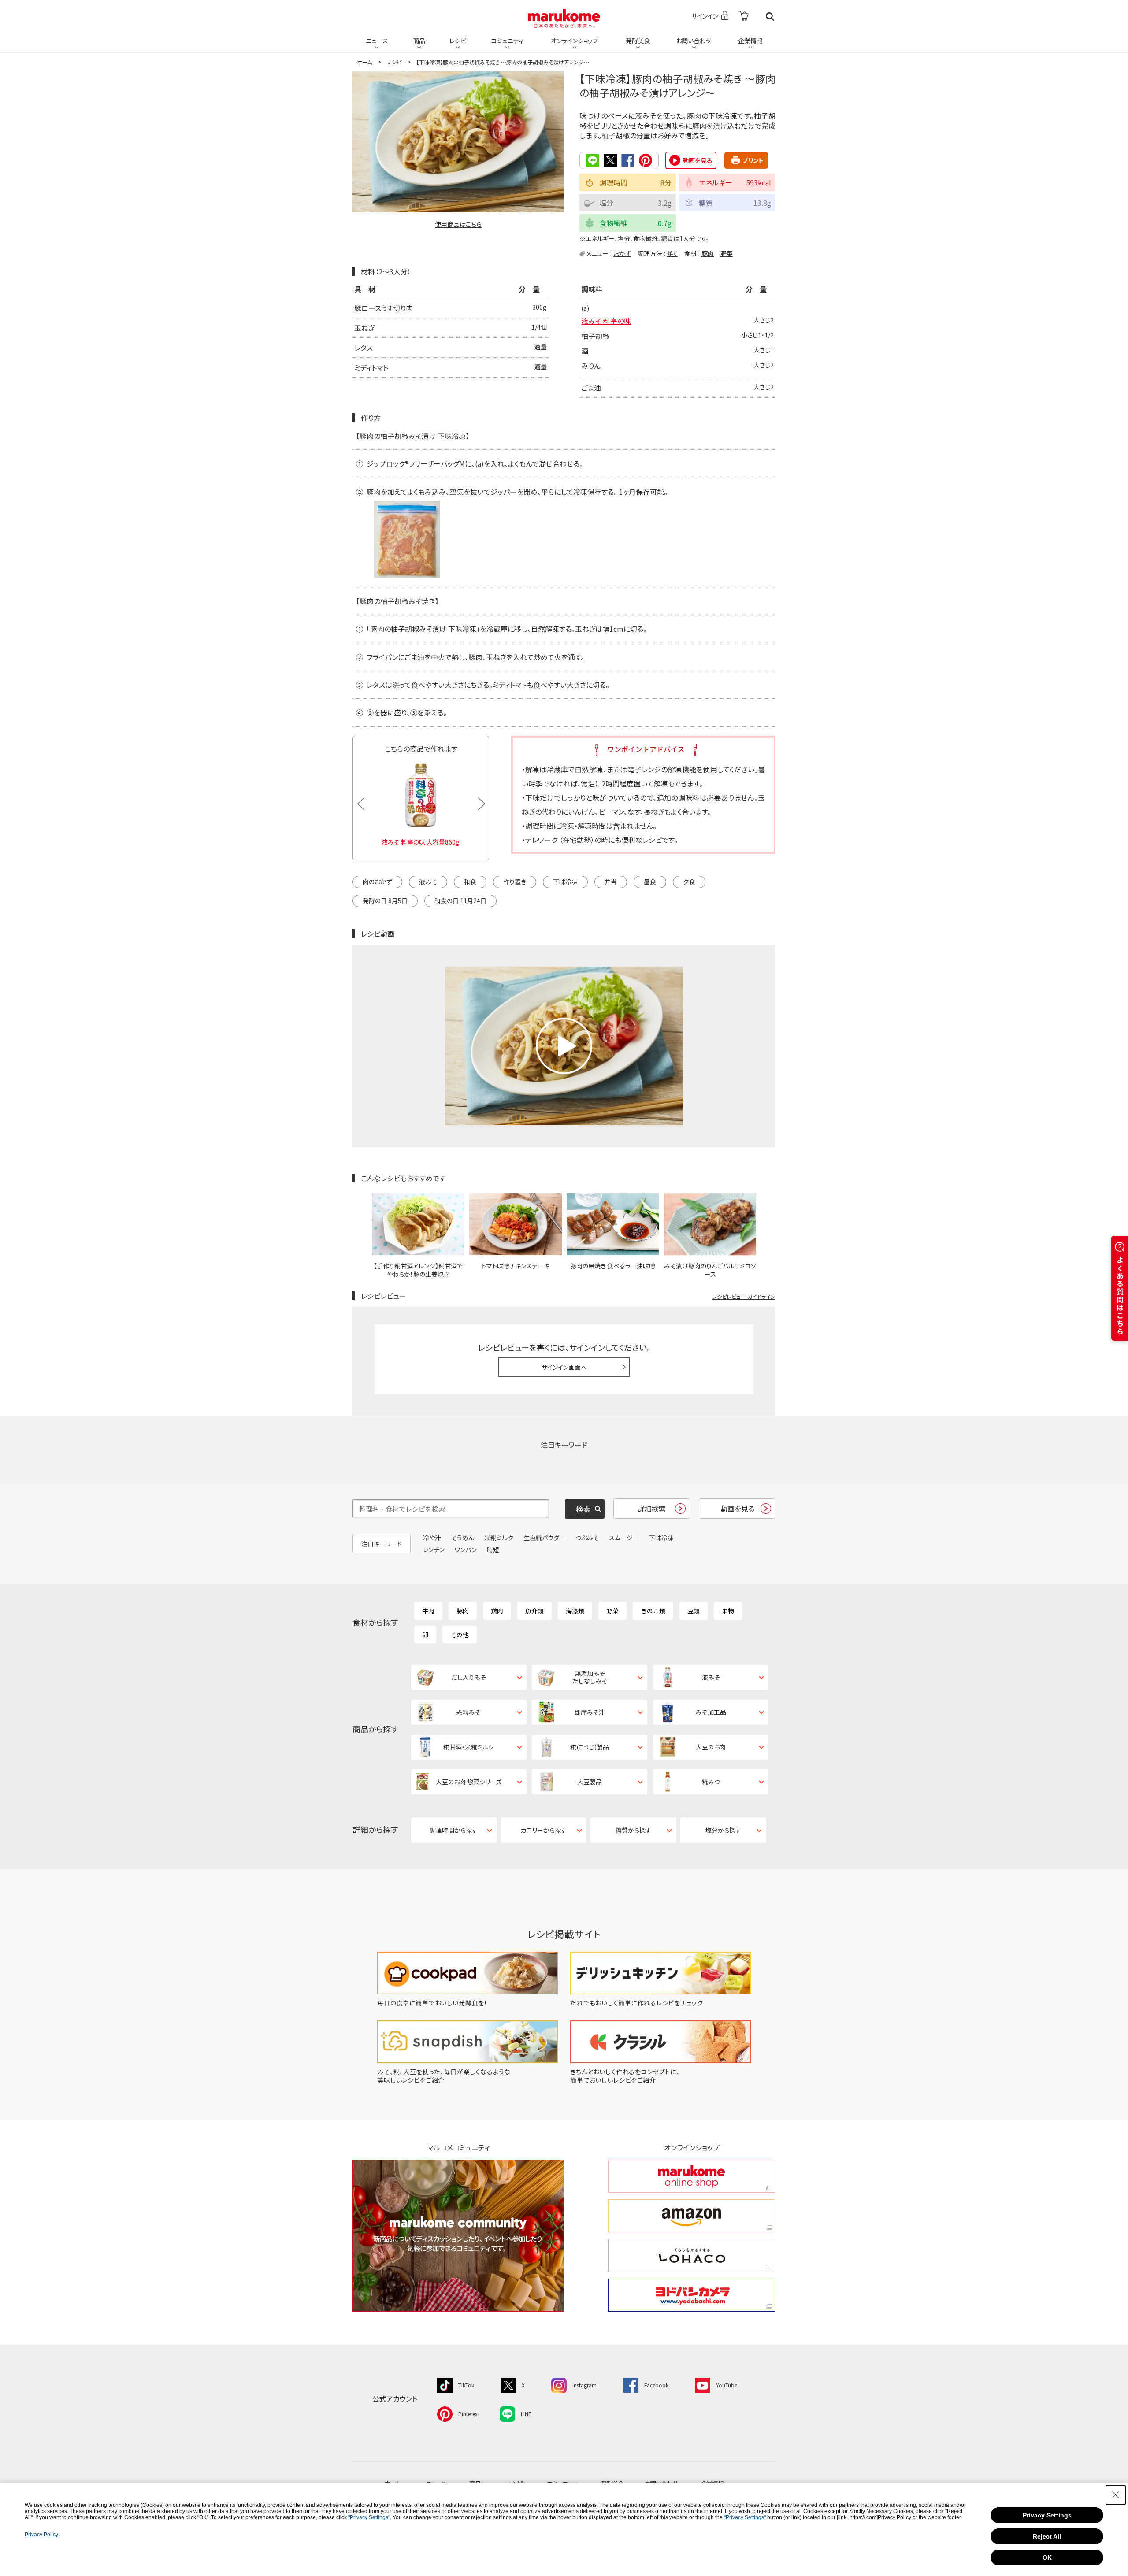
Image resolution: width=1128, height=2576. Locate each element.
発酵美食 (638, 41)
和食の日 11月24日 (460, 901)
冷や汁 (432, 1538)
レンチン (434, 1549)
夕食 (689, 882)
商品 (419, 41)
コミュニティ (507, 41)
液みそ (428, 882)
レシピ (458, 41)
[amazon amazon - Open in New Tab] (692, 2216)
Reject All (1047, 2536)
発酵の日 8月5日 (385, 901)
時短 (493, 1549)
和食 (470, 882)
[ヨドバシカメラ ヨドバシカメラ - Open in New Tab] (692, 2295)
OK (1047, 2557)
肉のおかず (377, 882)
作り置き (515, 882)
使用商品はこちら (458, 224)
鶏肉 (497, 1611)
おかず (622, 253)
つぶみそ (587, 1538)
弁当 (611, 882)
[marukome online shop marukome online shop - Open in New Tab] (692, 2176)
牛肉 (428, 1611)
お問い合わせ (694, 41)
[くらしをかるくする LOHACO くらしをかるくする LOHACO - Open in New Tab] (692, 2255)
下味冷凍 (565, 882)
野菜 (727, 253)
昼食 (650, 882)
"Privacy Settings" (369, 2517)
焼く (672, 253)
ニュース (377, 41)
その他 (460, 1635)
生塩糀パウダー (544, 1538)
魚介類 (534, 1611)
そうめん (463, 1538)
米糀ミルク (499, 1538)
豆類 (694, 1611)
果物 (728, 1611)
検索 (770, 17)
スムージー (624, 1538)
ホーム (364, 62)
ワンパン (466, 1549)
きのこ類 (653, 1611)
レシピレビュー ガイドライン (744, 1296)
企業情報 (750, 41)
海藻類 (575, 1611)
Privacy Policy (41, 2535)
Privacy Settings (1047, 2515)
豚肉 (708, 253)
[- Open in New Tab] (744, 17)
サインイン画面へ (564, 1367)
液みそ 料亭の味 (606, 321)
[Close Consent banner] (1116, 2495)
